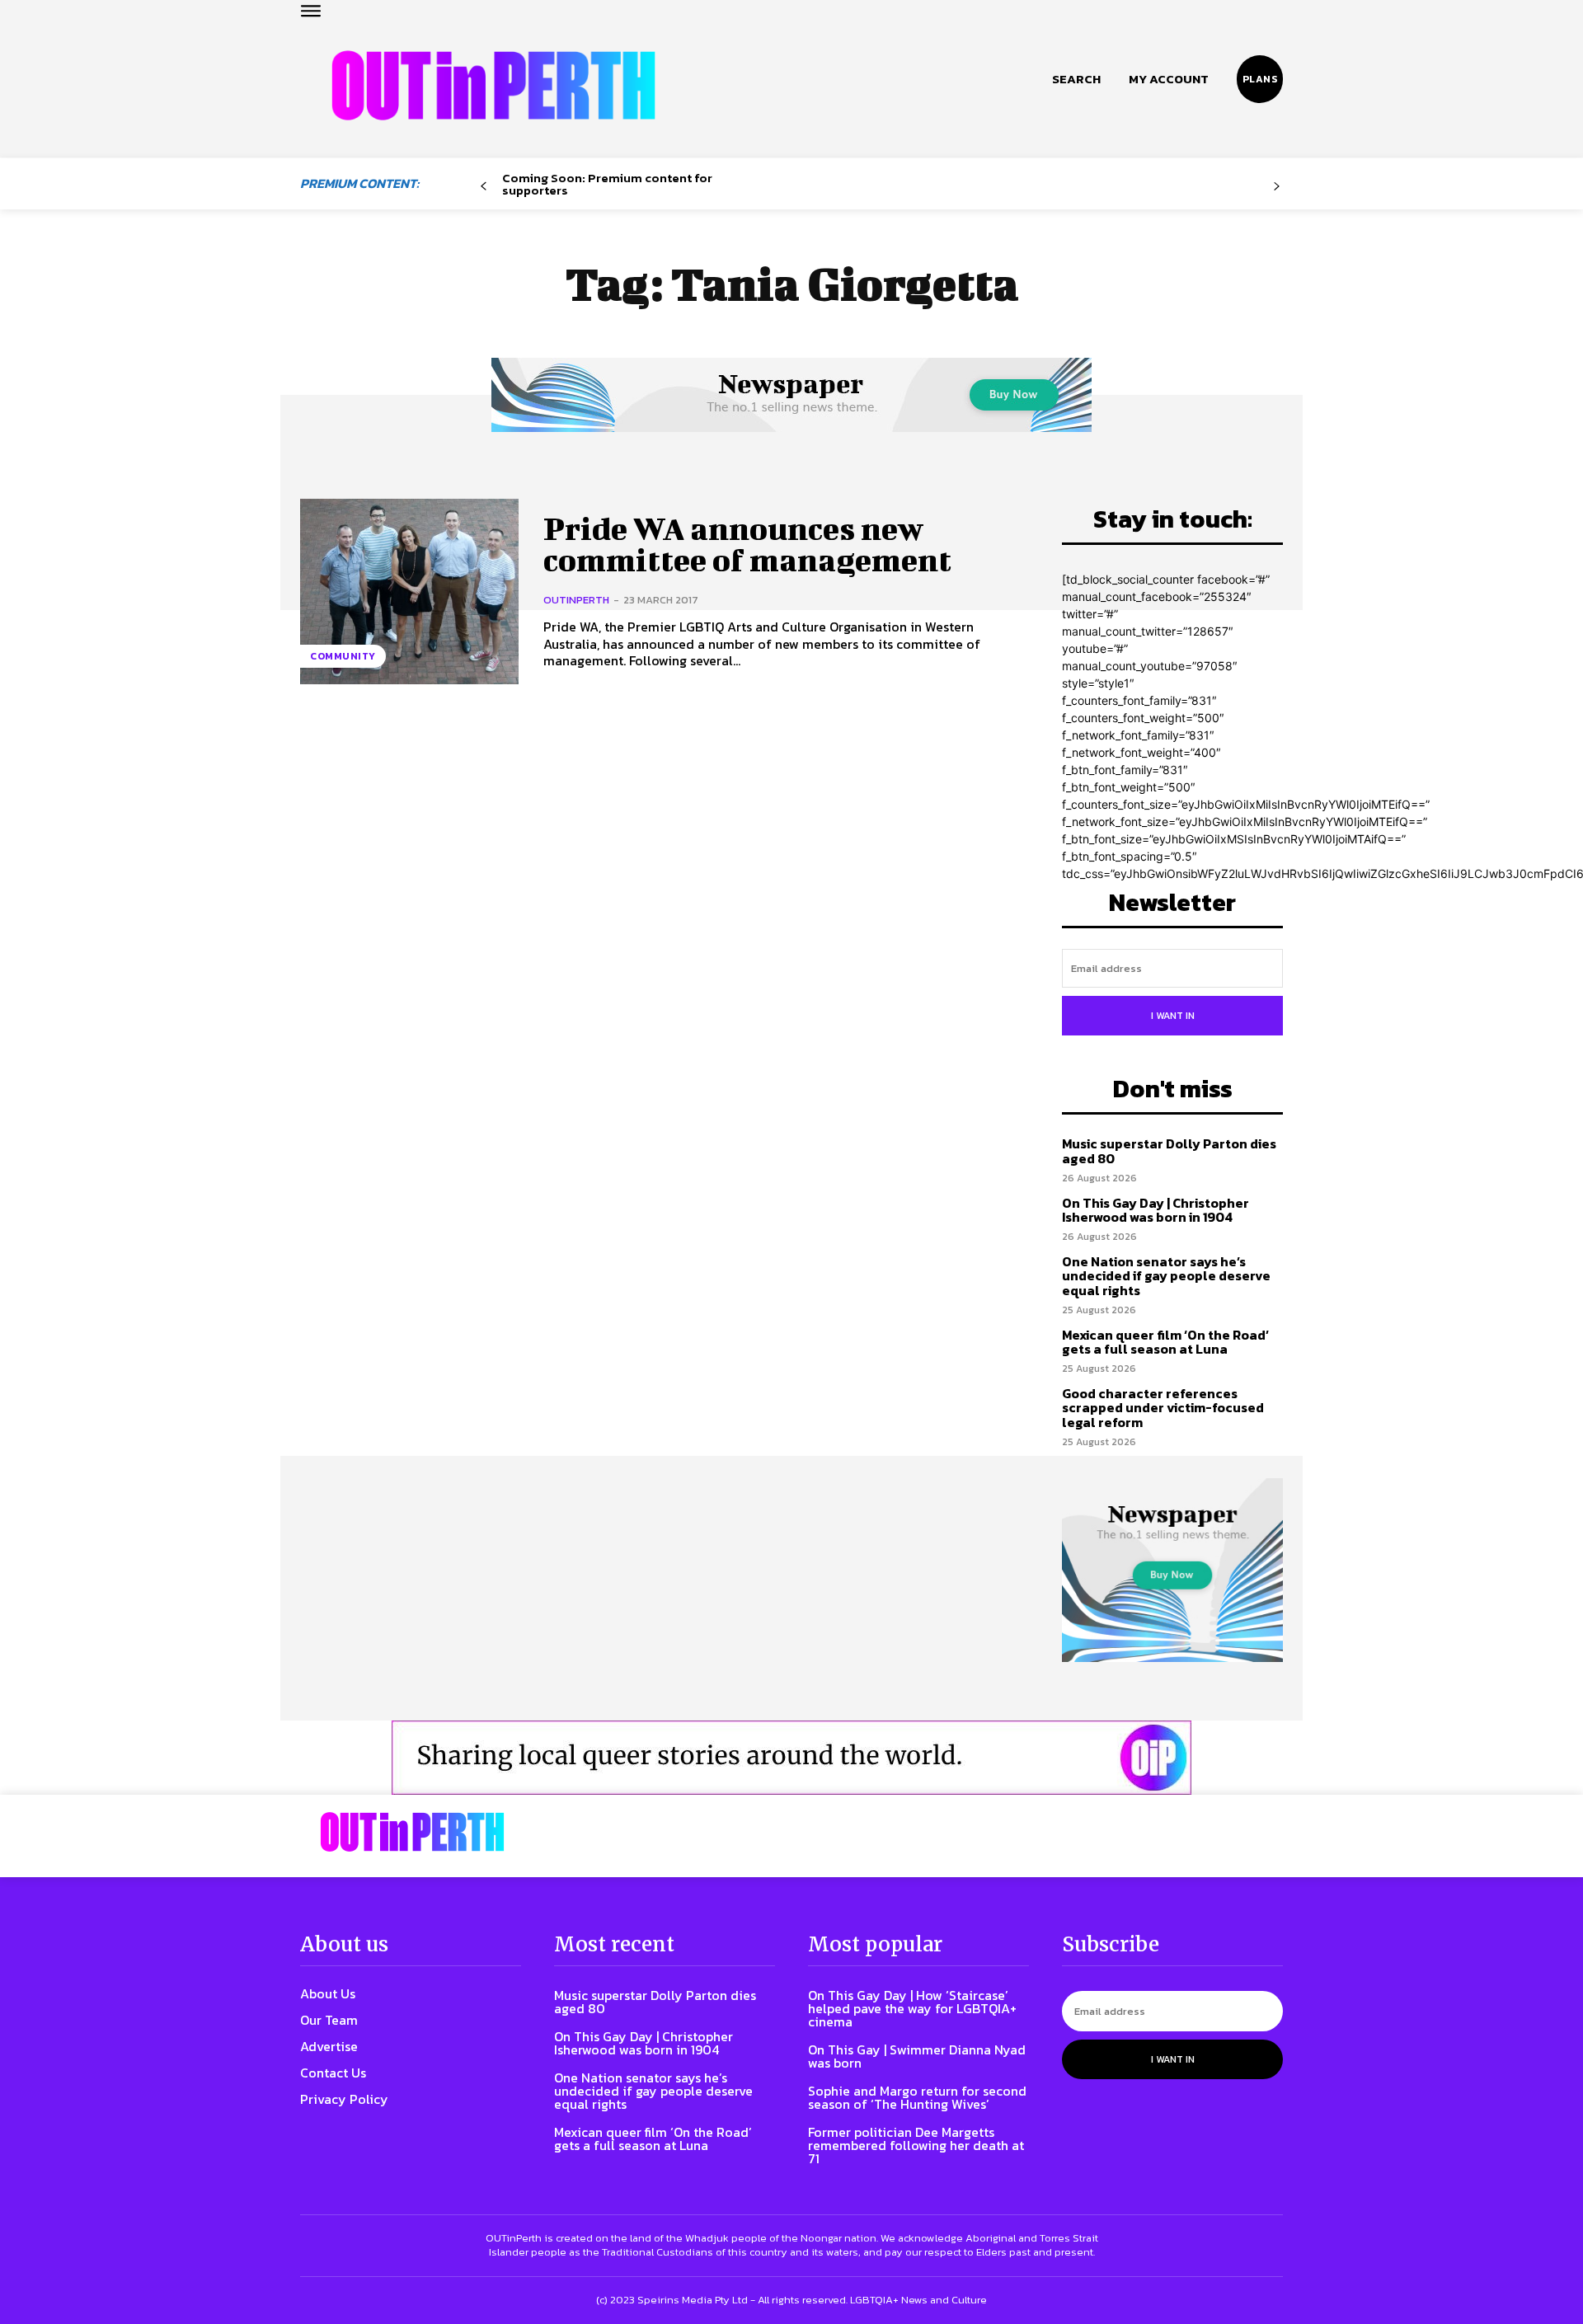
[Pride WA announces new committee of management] (409, 592)
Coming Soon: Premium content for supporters (607, 184)
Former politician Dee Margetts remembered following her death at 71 (916, 2145)
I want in (1173, 1016)
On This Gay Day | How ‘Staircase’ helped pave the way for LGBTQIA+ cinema (912, 2008)
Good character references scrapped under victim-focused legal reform (1163, 1408)
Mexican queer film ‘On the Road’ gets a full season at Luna (1165, 1342)
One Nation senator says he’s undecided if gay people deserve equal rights (1166, 1276)
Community (343, 656)
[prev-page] (484, 187)
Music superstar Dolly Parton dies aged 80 (1169, 1151)
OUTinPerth (576, 600)
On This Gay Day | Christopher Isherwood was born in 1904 (1156, 1210)
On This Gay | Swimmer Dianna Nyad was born (917, 2056)
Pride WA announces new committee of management (747, 544)
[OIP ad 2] (791, 1758)
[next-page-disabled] (1277, 187)
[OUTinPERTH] (493, 85)
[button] (1076, 79)
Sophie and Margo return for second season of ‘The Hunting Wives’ (917, 2097)
